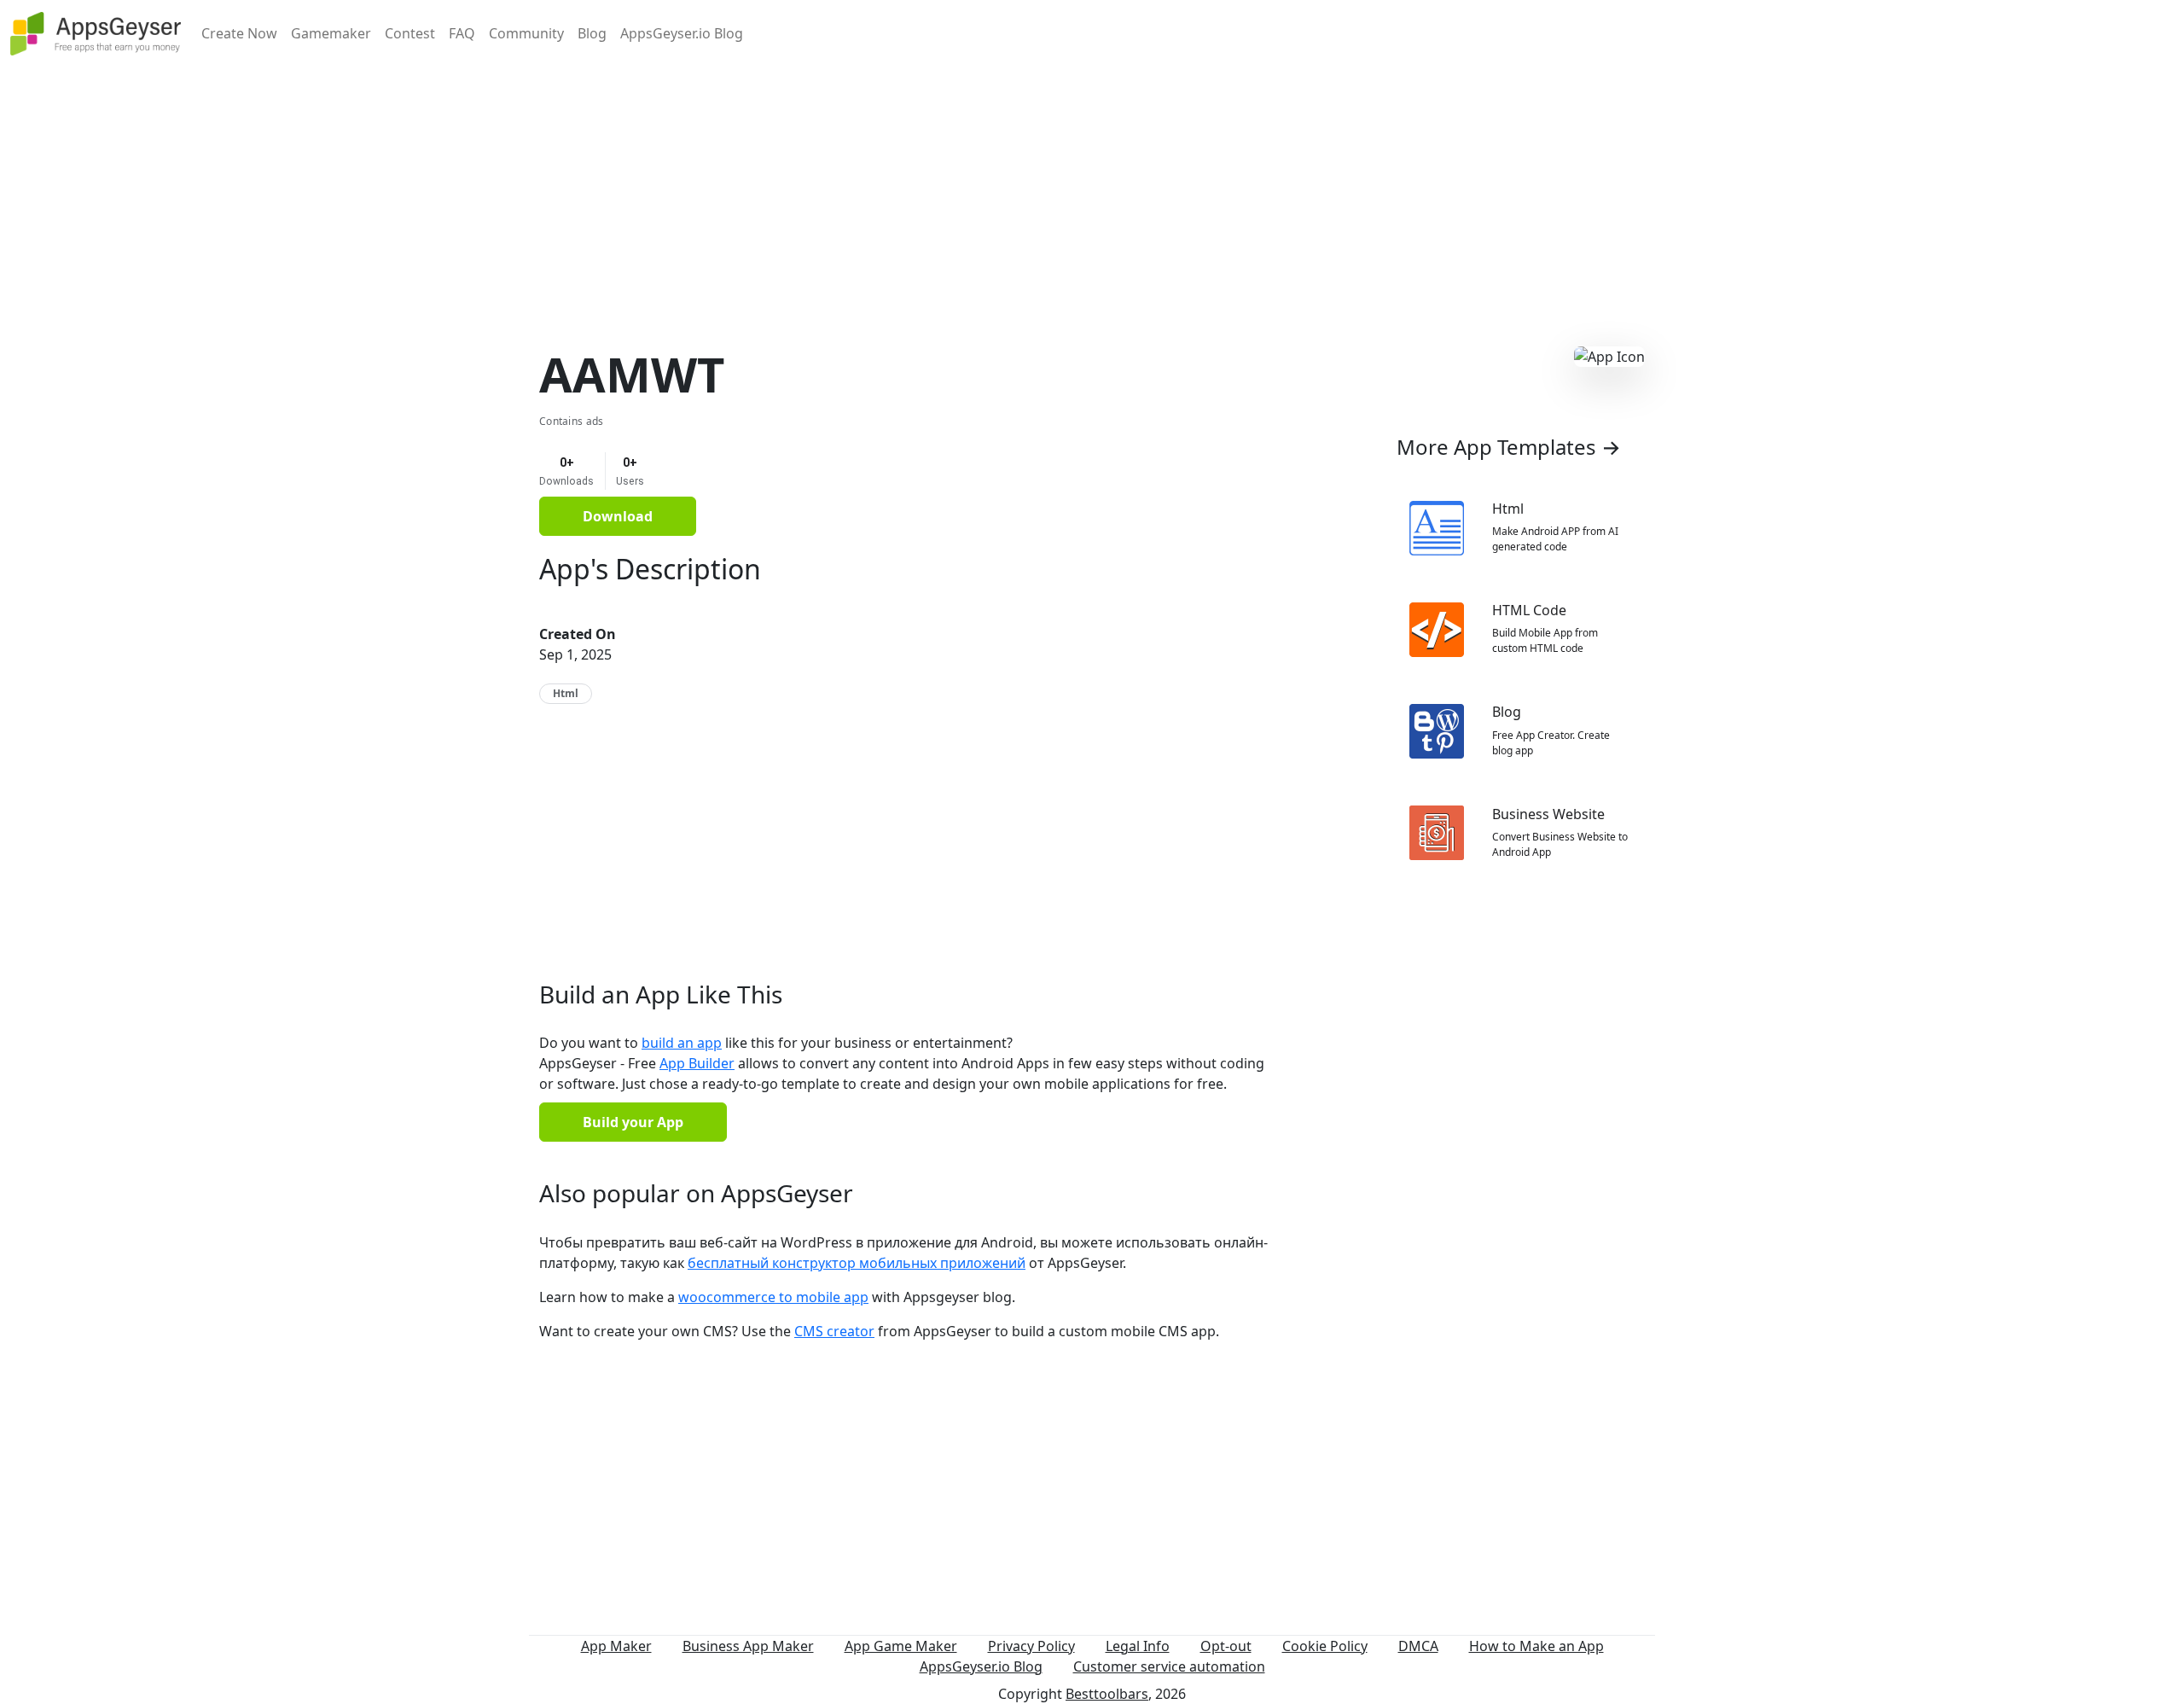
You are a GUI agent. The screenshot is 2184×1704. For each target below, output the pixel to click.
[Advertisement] (1092, 186)
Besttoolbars (1107, 1694)
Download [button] (618, 516)
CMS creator (834, 1331)
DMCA (1418, 1646)
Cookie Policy (1325, 1646)
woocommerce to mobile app (773, 1297)
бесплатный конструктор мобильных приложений (857, 1263)
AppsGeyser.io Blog (682, 33)
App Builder (697, 1063)
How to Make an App (1536, 1646)
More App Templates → (1509, 447)
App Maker (616, 1646)
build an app (682, 1043)
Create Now (239, 33)
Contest (410, 33)
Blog (592, 33)
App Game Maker (901, 1646)
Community (526, 33)
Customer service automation (1169, 1666)
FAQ (462, 33)
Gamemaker (331, 33)
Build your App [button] (633, 1122)
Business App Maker (748, 1646)
